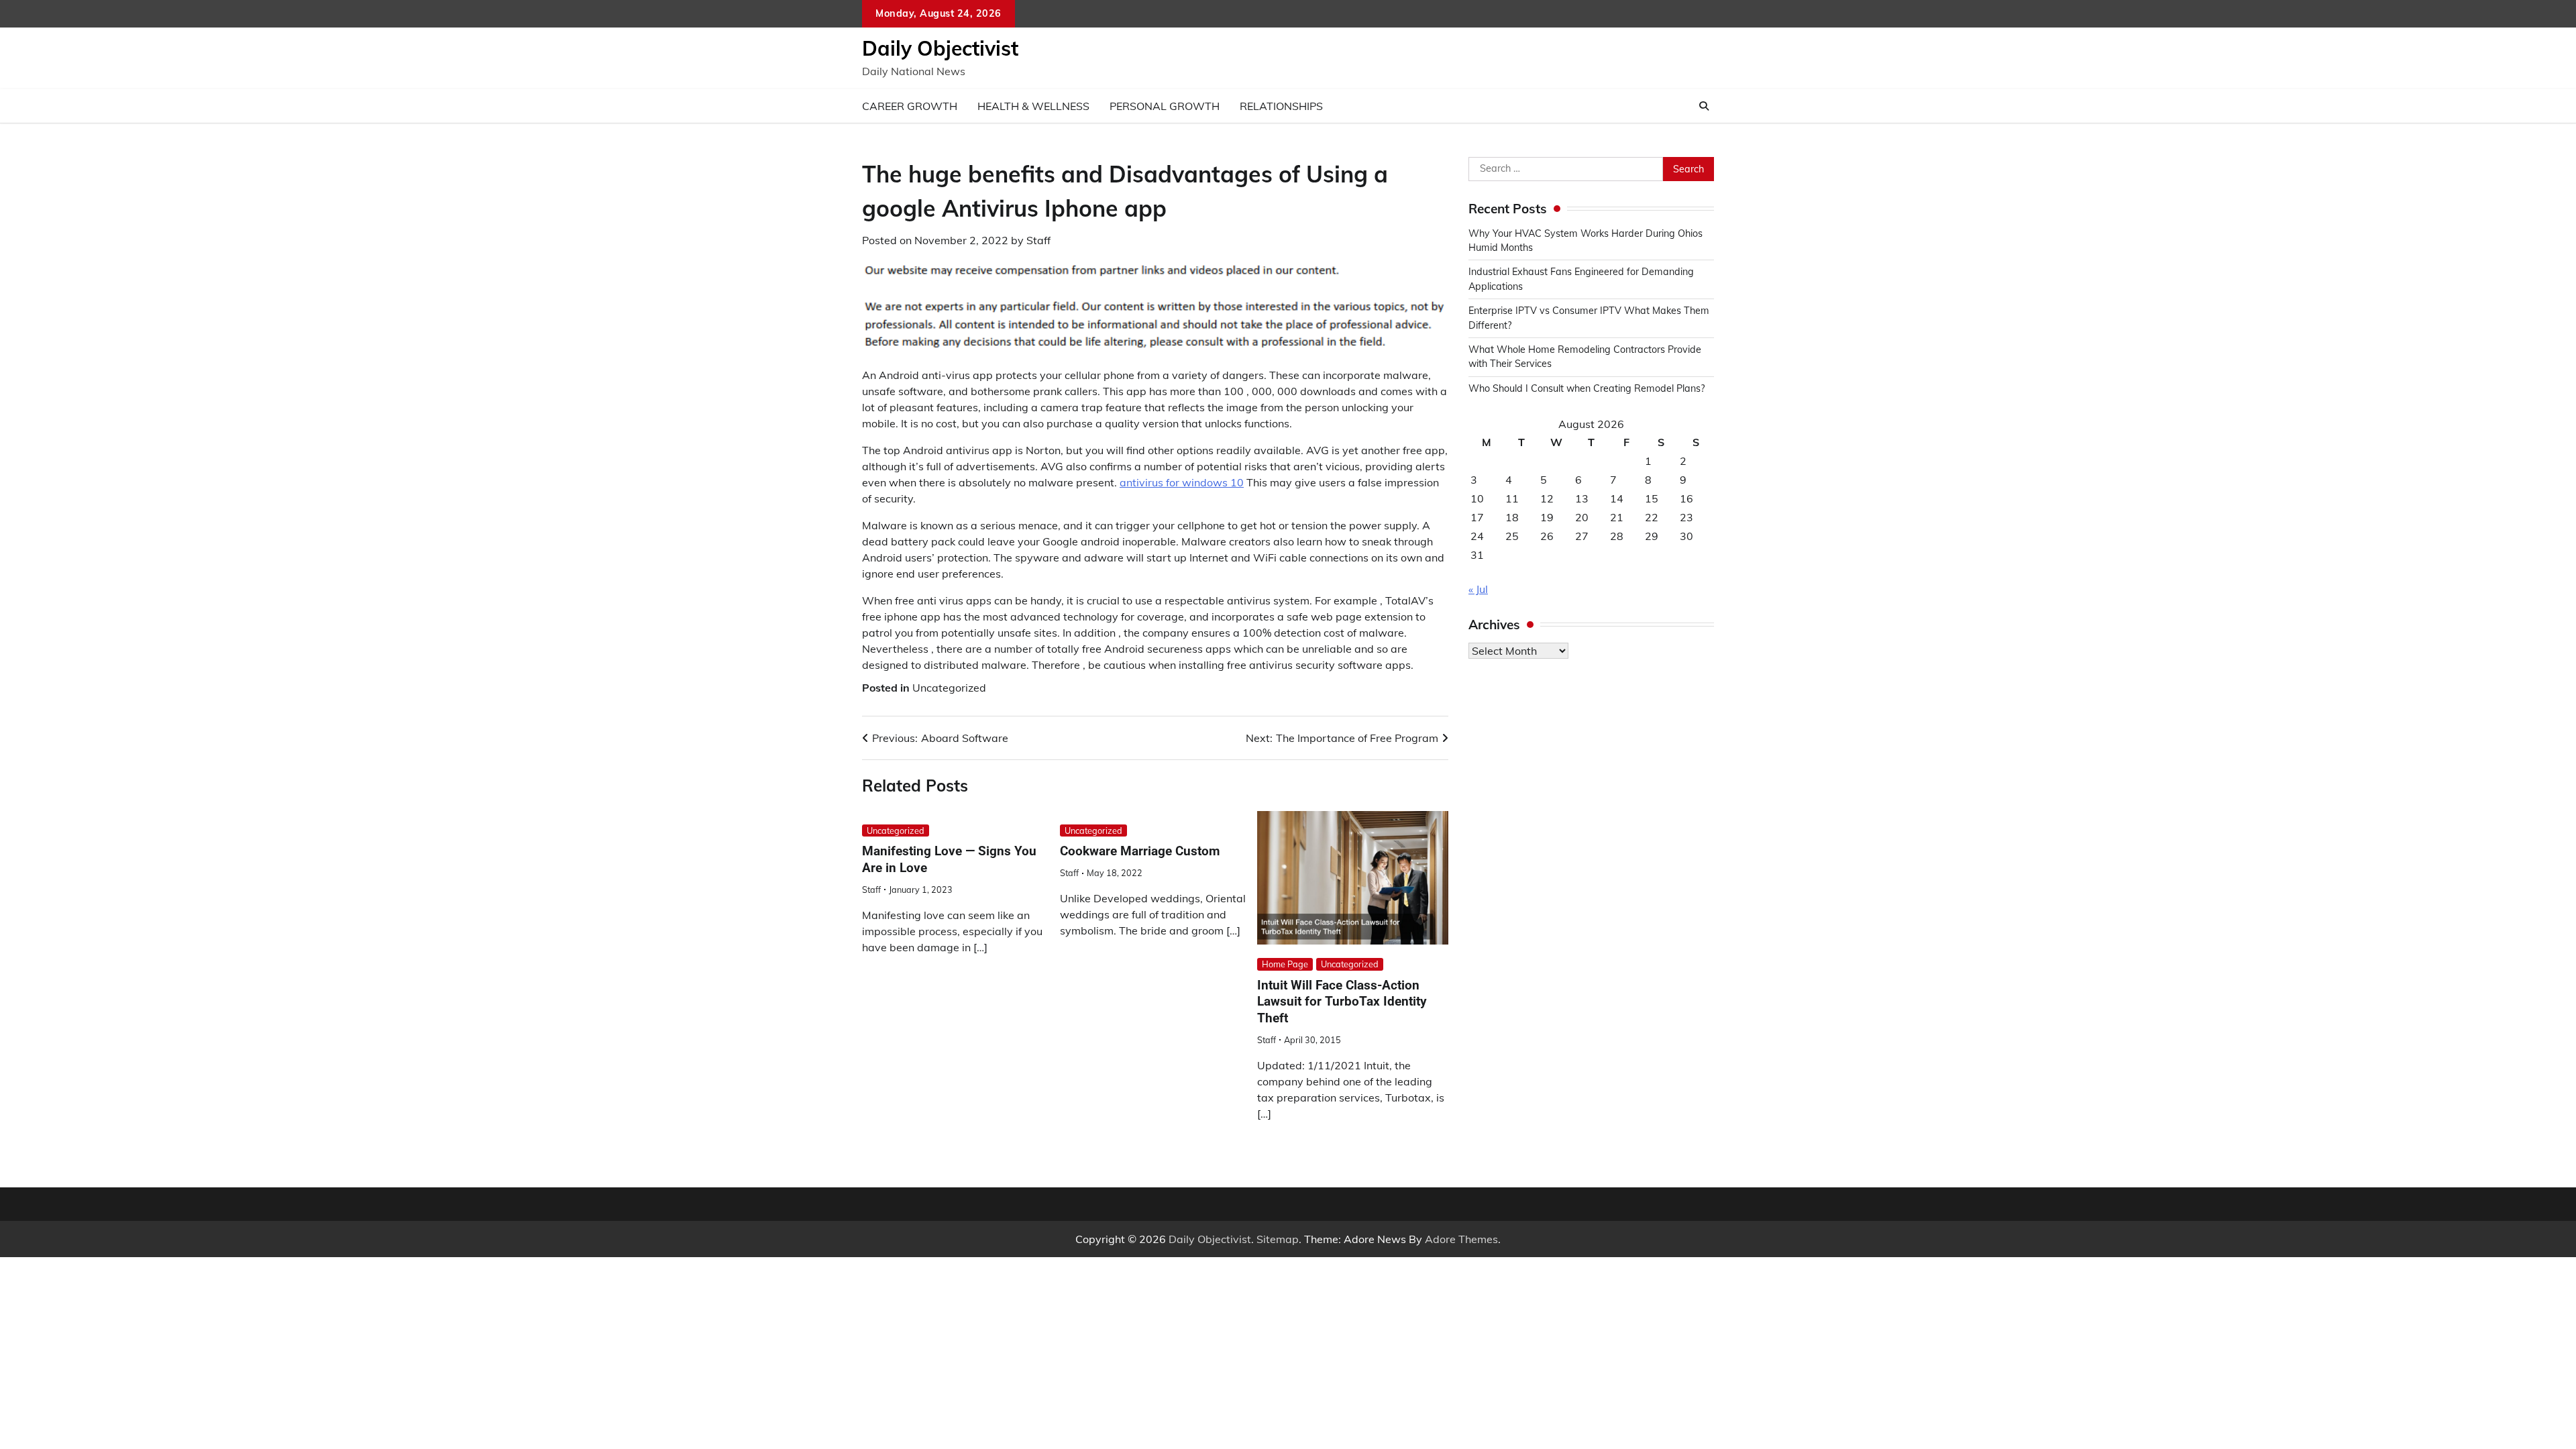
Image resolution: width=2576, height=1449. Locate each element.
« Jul (1478, 589)
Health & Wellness (1033, 106)
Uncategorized (949, 688)
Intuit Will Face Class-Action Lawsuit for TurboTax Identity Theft (1342, 1002)
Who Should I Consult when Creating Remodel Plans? (1587, 388)
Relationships (1281, 106)
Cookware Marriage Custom (1140, 851)
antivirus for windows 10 (1182, 482)
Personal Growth (1165, 106)
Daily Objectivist (940, 48)
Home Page (1285, 964)
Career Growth (910, 106)
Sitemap (1278, 1239)
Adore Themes (1461, 1239)
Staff (1038, 240)
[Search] (1704, 106)
